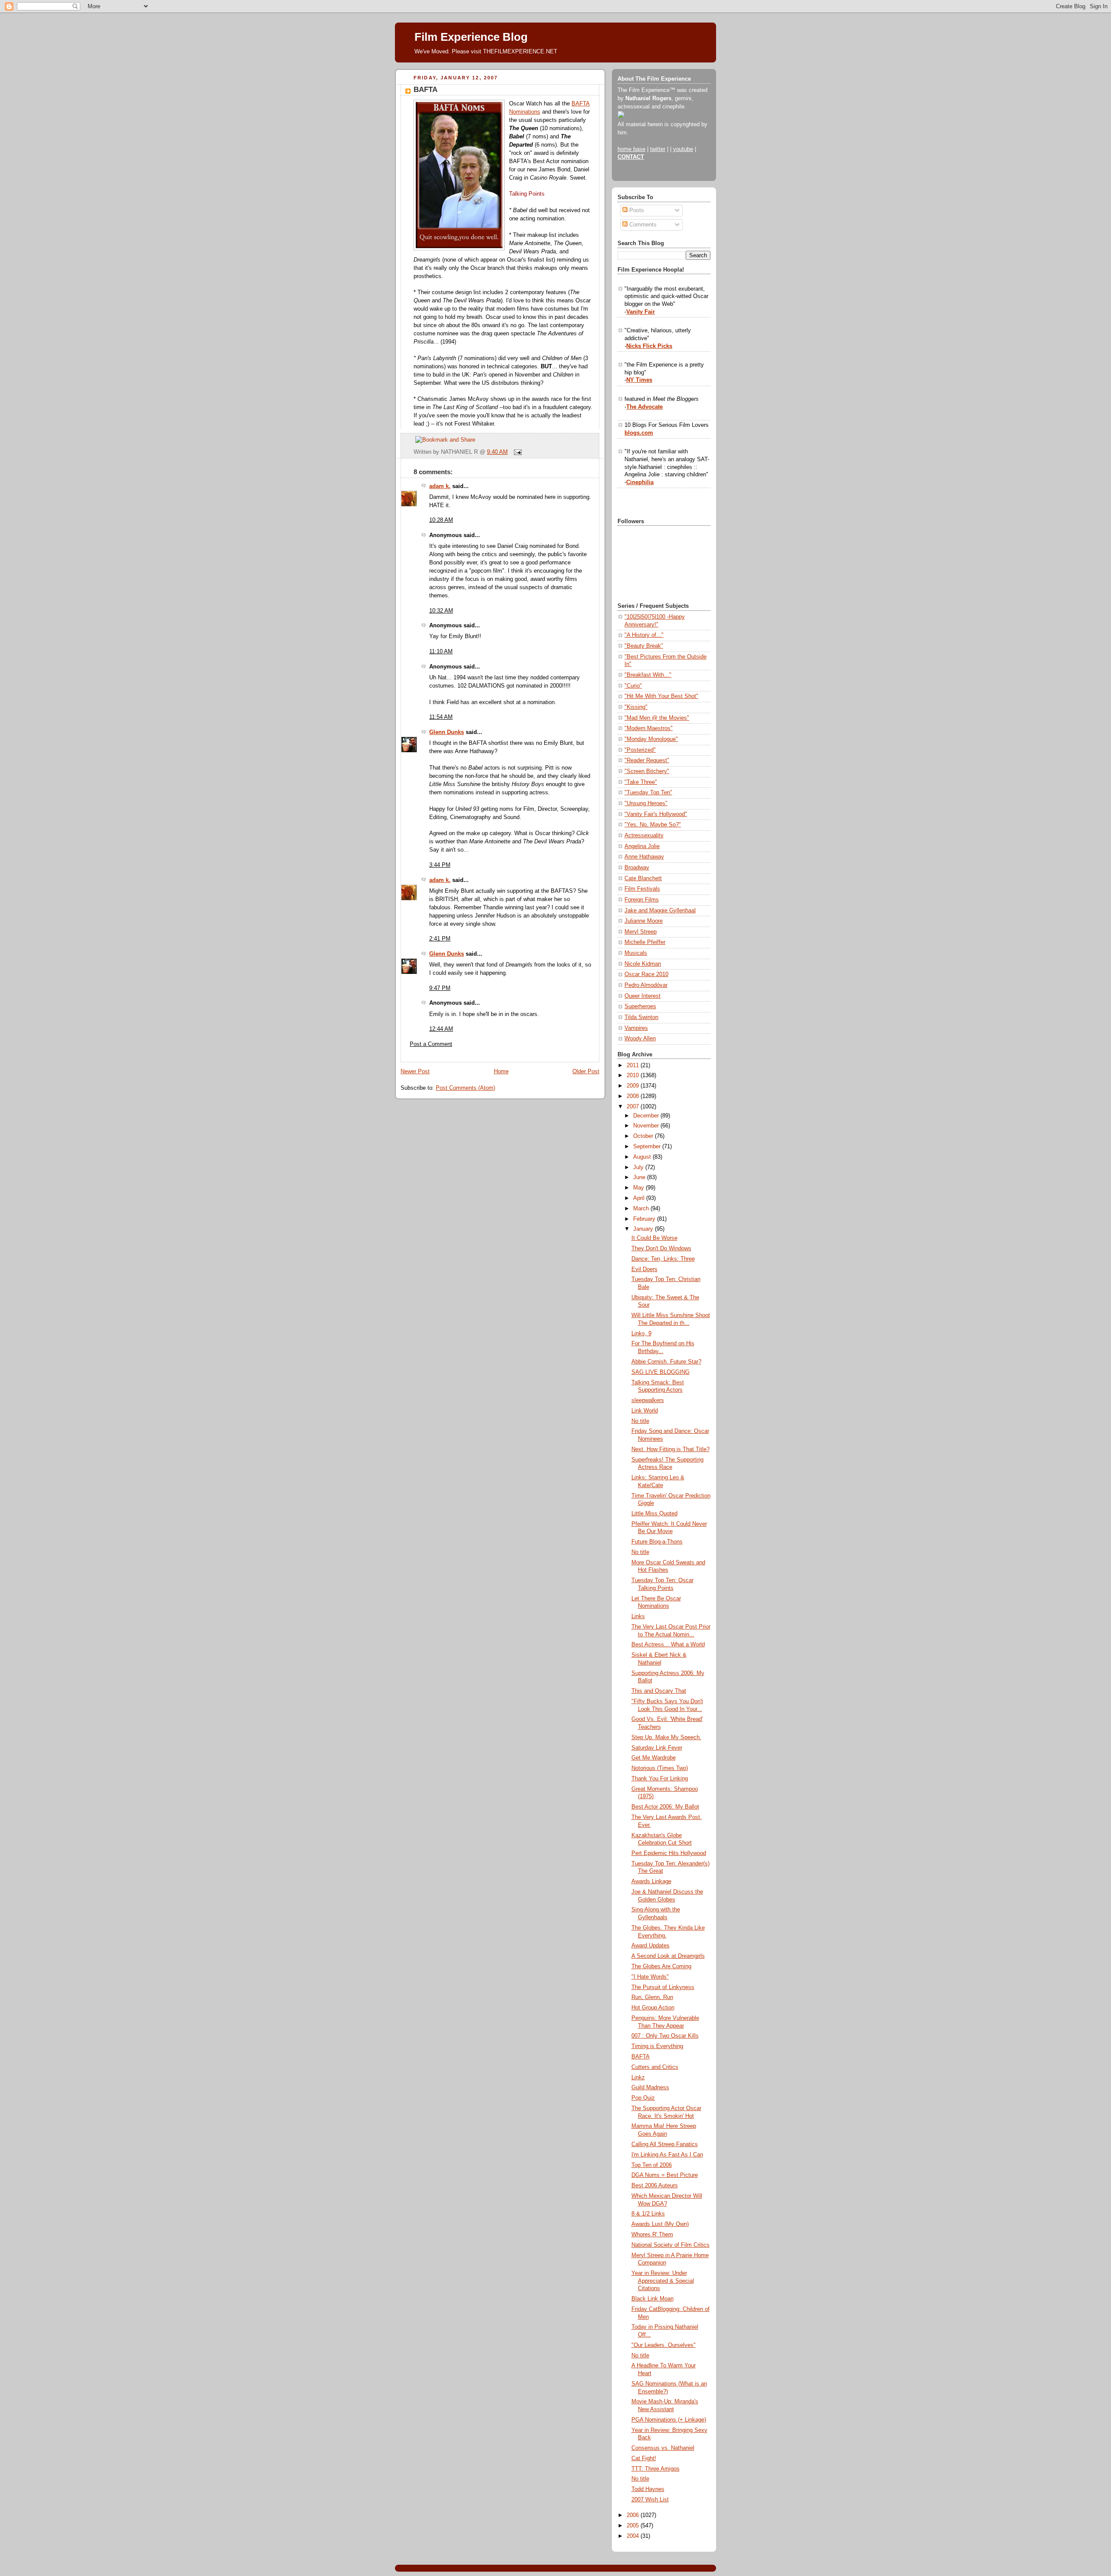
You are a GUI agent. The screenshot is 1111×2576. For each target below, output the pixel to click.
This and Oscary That (659, 1691)
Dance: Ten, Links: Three (663, 1259)
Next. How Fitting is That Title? (671, 1449)
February (645, 1219)
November (647, 1126)
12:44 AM (441, 1029)
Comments (642, 225)
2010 (634, 1075)
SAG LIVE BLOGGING (661, 1372)
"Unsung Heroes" (646, 803)
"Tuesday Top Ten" (648, 793)
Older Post (586, 1072)
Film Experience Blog (471, 37)
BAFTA (426, 90)
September (648, 1147)
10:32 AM (441, 611)
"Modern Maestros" (649, 728)
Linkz (638, 2078)
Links (638, 1616)
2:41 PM (440, 939)
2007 (634, 1107)
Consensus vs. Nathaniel (663, 2448)
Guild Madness (650, 2088)
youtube (683, 149)
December (647, 1116)
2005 (634, 2526)
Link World (645, 1411)
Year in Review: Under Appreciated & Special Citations (663, 2281)
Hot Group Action (653, 2008)
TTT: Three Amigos (656, 2469)
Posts (636, 210)
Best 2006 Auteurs (655, 2186)
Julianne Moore (644, 921)
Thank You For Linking (660, 1779)
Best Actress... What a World (668, 1645)
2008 (634, 1096)
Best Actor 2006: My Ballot (665, 1807)
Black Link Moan (652, 2299)
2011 (634, 1065)
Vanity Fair (641, 312)
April (640, 1198)
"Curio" (633, 686)
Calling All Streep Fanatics (665, 2144)
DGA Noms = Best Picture (665, 2175)
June (640, 1177)
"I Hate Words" (650, 1977)
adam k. (440, 486)
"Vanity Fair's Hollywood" (656, 814)
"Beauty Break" (644, 646)
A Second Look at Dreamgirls (668, 1956)
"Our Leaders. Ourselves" (664, 2345)
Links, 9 (641, 1334)
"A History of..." (644, 635)
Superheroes (640, 1006)
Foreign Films (642, 900)
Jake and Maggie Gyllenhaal (660, 911)
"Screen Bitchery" (647, 771)
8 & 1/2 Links (648, 2214)
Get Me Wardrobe (654, 1758)
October (644, 1136)
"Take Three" (641, 782)
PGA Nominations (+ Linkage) (669, 2420)
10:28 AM (441, 520)
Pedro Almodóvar (646, 985)
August (643, 1157)
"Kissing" (636, 707)
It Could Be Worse (654, 1238)
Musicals (636, 953)
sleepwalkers (648, 1400)
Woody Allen (640, 1039)
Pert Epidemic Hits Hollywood (669, 1853)
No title (640, 1421)
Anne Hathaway (644, 857)
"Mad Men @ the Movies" (657, 718)
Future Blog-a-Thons (657, 1542)
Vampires (636, 1028)
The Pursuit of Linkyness (663, 1987)
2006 (634, 2515)
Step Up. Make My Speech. (666, 1737)
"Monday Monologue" (651, 739)
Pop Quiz (643, 2098)
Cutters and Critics (655, 2067)
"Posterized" (640, 750)
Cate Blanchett (643, 878)
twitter (658, 149)
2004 (634, 2536)
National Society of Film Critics (671, 2245)
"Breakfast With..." (648, 675)
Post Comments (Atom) (465, 1088)
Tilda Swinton (641, 1017)
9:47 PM (440, 988)
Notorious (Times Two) (660, 1768)
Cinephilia (640, 482)
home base (631, 149)
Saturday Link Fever (657, 1748)
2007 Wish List (650, 2500)
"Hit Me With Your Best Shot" (661, 696)
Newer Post (415, 1072)
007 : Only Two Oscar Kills (665, 2036)
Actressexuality (644, 836)
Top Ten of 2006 (652, 2165)
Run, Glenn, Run (652, 1997)
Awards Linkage (651, 1881)
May (639, 1188)
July (639, 1167)
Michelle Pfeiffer (645, 942)
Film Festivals (642, 889)
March (642, 1209)
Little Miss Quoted (654, 1514)
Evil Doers (644, 1269)
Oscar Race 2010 (646, 974)
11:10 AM (441, 652)
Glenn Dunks (447, 732)
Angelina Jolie (642, 846)
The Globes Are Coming (661, 1966)
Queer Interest (643, 996)
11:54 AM (441, 717)
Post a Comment (431, 1044)
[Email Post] (516, 452)
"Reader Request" (647, 760)
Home (501, 1072)
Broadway (637, 868)
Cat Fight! (644, 2458)
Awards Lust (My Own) (660, 2224)
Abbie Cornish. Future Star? (666, 1362)
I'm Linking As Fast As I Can (667, 2155)
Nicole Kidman (643, 964)
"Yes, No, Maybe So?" (653, 825)
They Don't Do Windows (661, 1249)
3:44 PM (440, 865)
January (644, 1229)
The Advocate (644, 407)
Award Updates (651, 1946)
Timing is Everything (657, 2046)
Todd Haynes (648, 2489)
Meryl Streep (641, 932)
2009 (634, 1086)
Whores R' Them (652, 2235)
